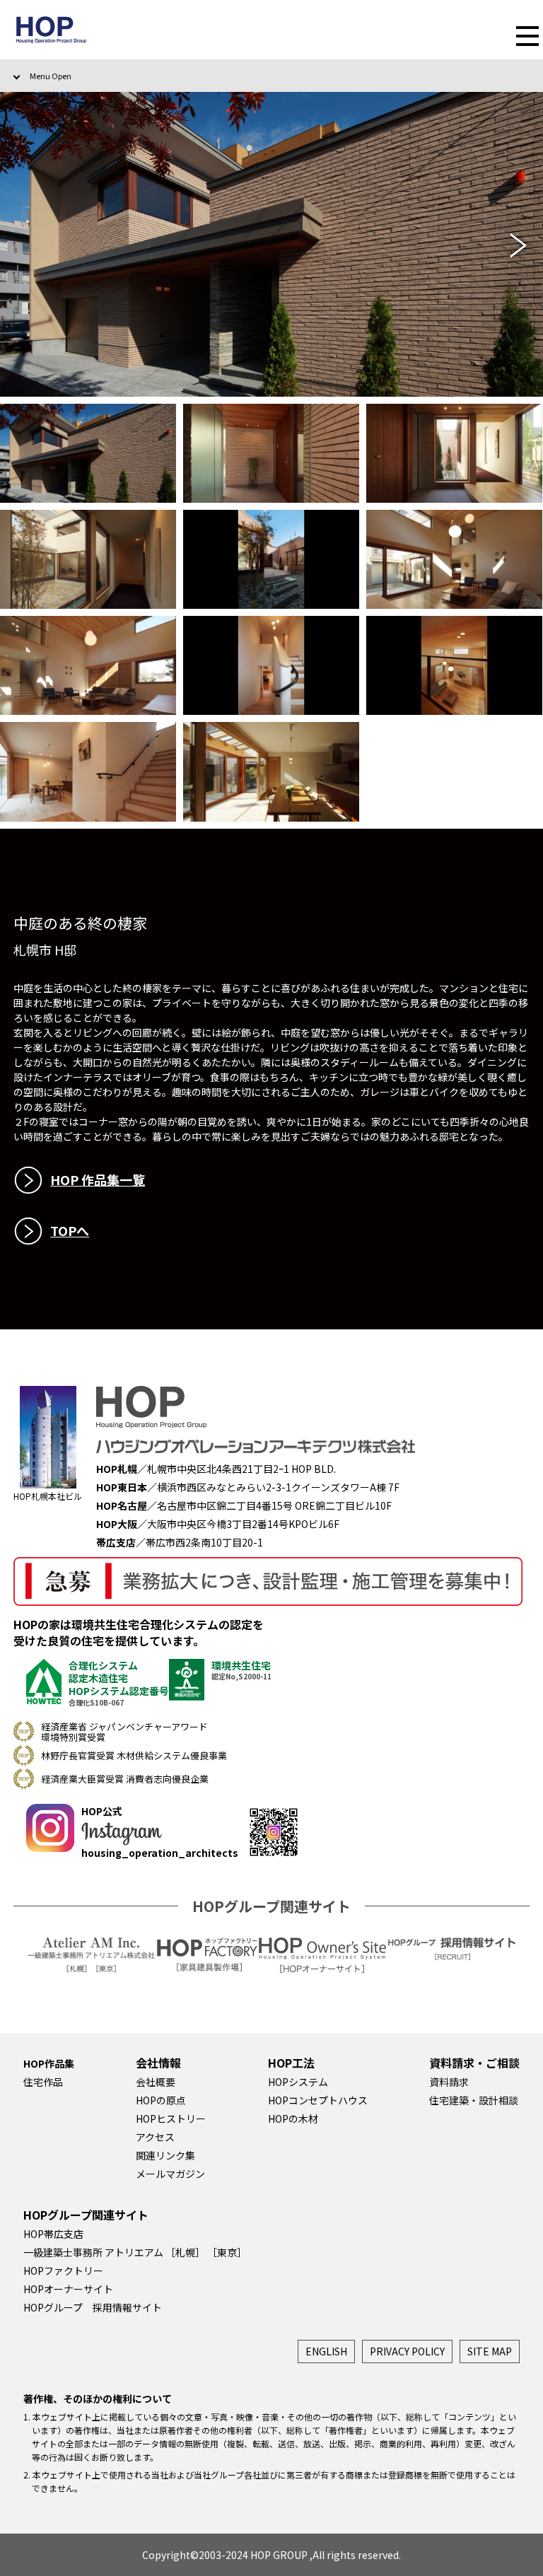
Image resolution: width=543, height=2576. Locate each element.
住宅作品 (43, 2082)
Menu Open (51, 76)
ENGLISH (326, 2351)
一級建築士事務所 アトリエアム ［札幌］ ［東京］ (135, 2252)
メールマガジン (170, 2174)
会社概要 (156, 2082)
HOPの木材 (293, 2119)
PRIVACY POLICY (407, 2351)
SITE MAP (490, 2351)
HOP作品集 (49, 2063)
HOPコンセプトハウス (318, 2100)
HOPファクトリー (63, 2271)
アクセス (155, 2137)
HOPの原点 (161, 2100)
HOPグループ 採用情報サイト (93, 2307)
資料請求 (449, 2082)
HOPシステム (298, 2082)
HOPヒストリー (171, 2119)
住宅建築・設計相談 (474, 2100)
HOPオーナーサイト (68, 2289)
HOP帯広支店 (53, 2234)
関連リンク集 (165, 2155)
